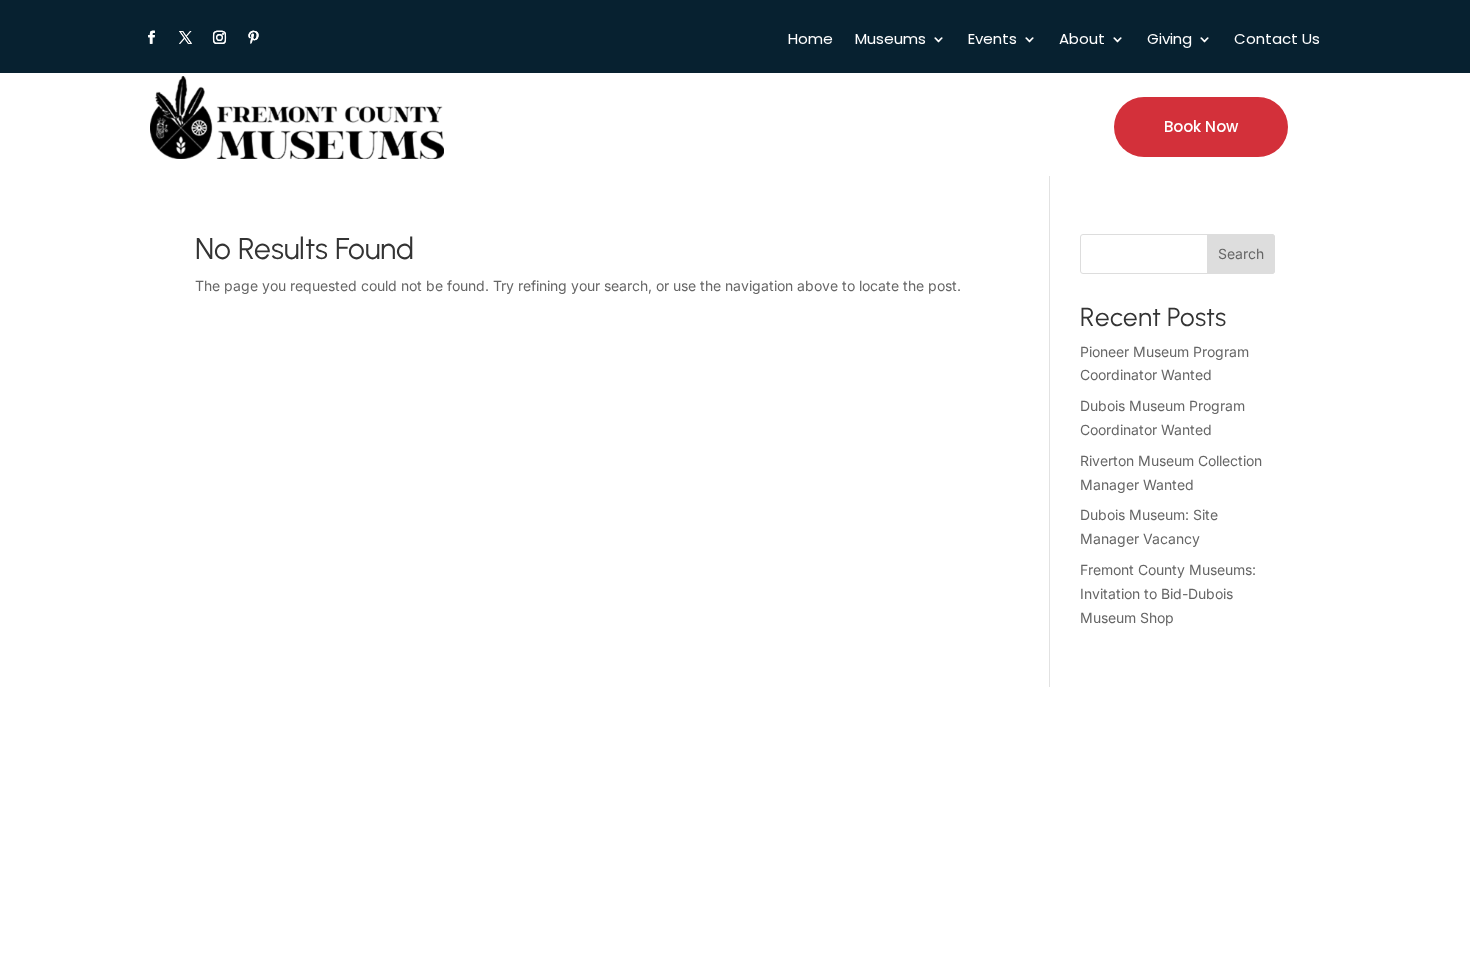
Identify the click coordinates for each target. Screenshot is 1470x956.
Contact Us (1277, 40)
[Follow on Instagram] (219, 38)
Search (1241, 253)
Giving (1169, 40)
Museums (890, 40)
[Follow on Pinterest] (253, 38)
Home (810, 40)
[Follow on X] (185, 38)
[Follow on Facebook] (151, 38)
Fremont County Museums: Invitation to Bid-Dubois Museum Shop (1168, 593)
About (1082, 40)
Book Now (1201, 126)
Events (992, 40)
